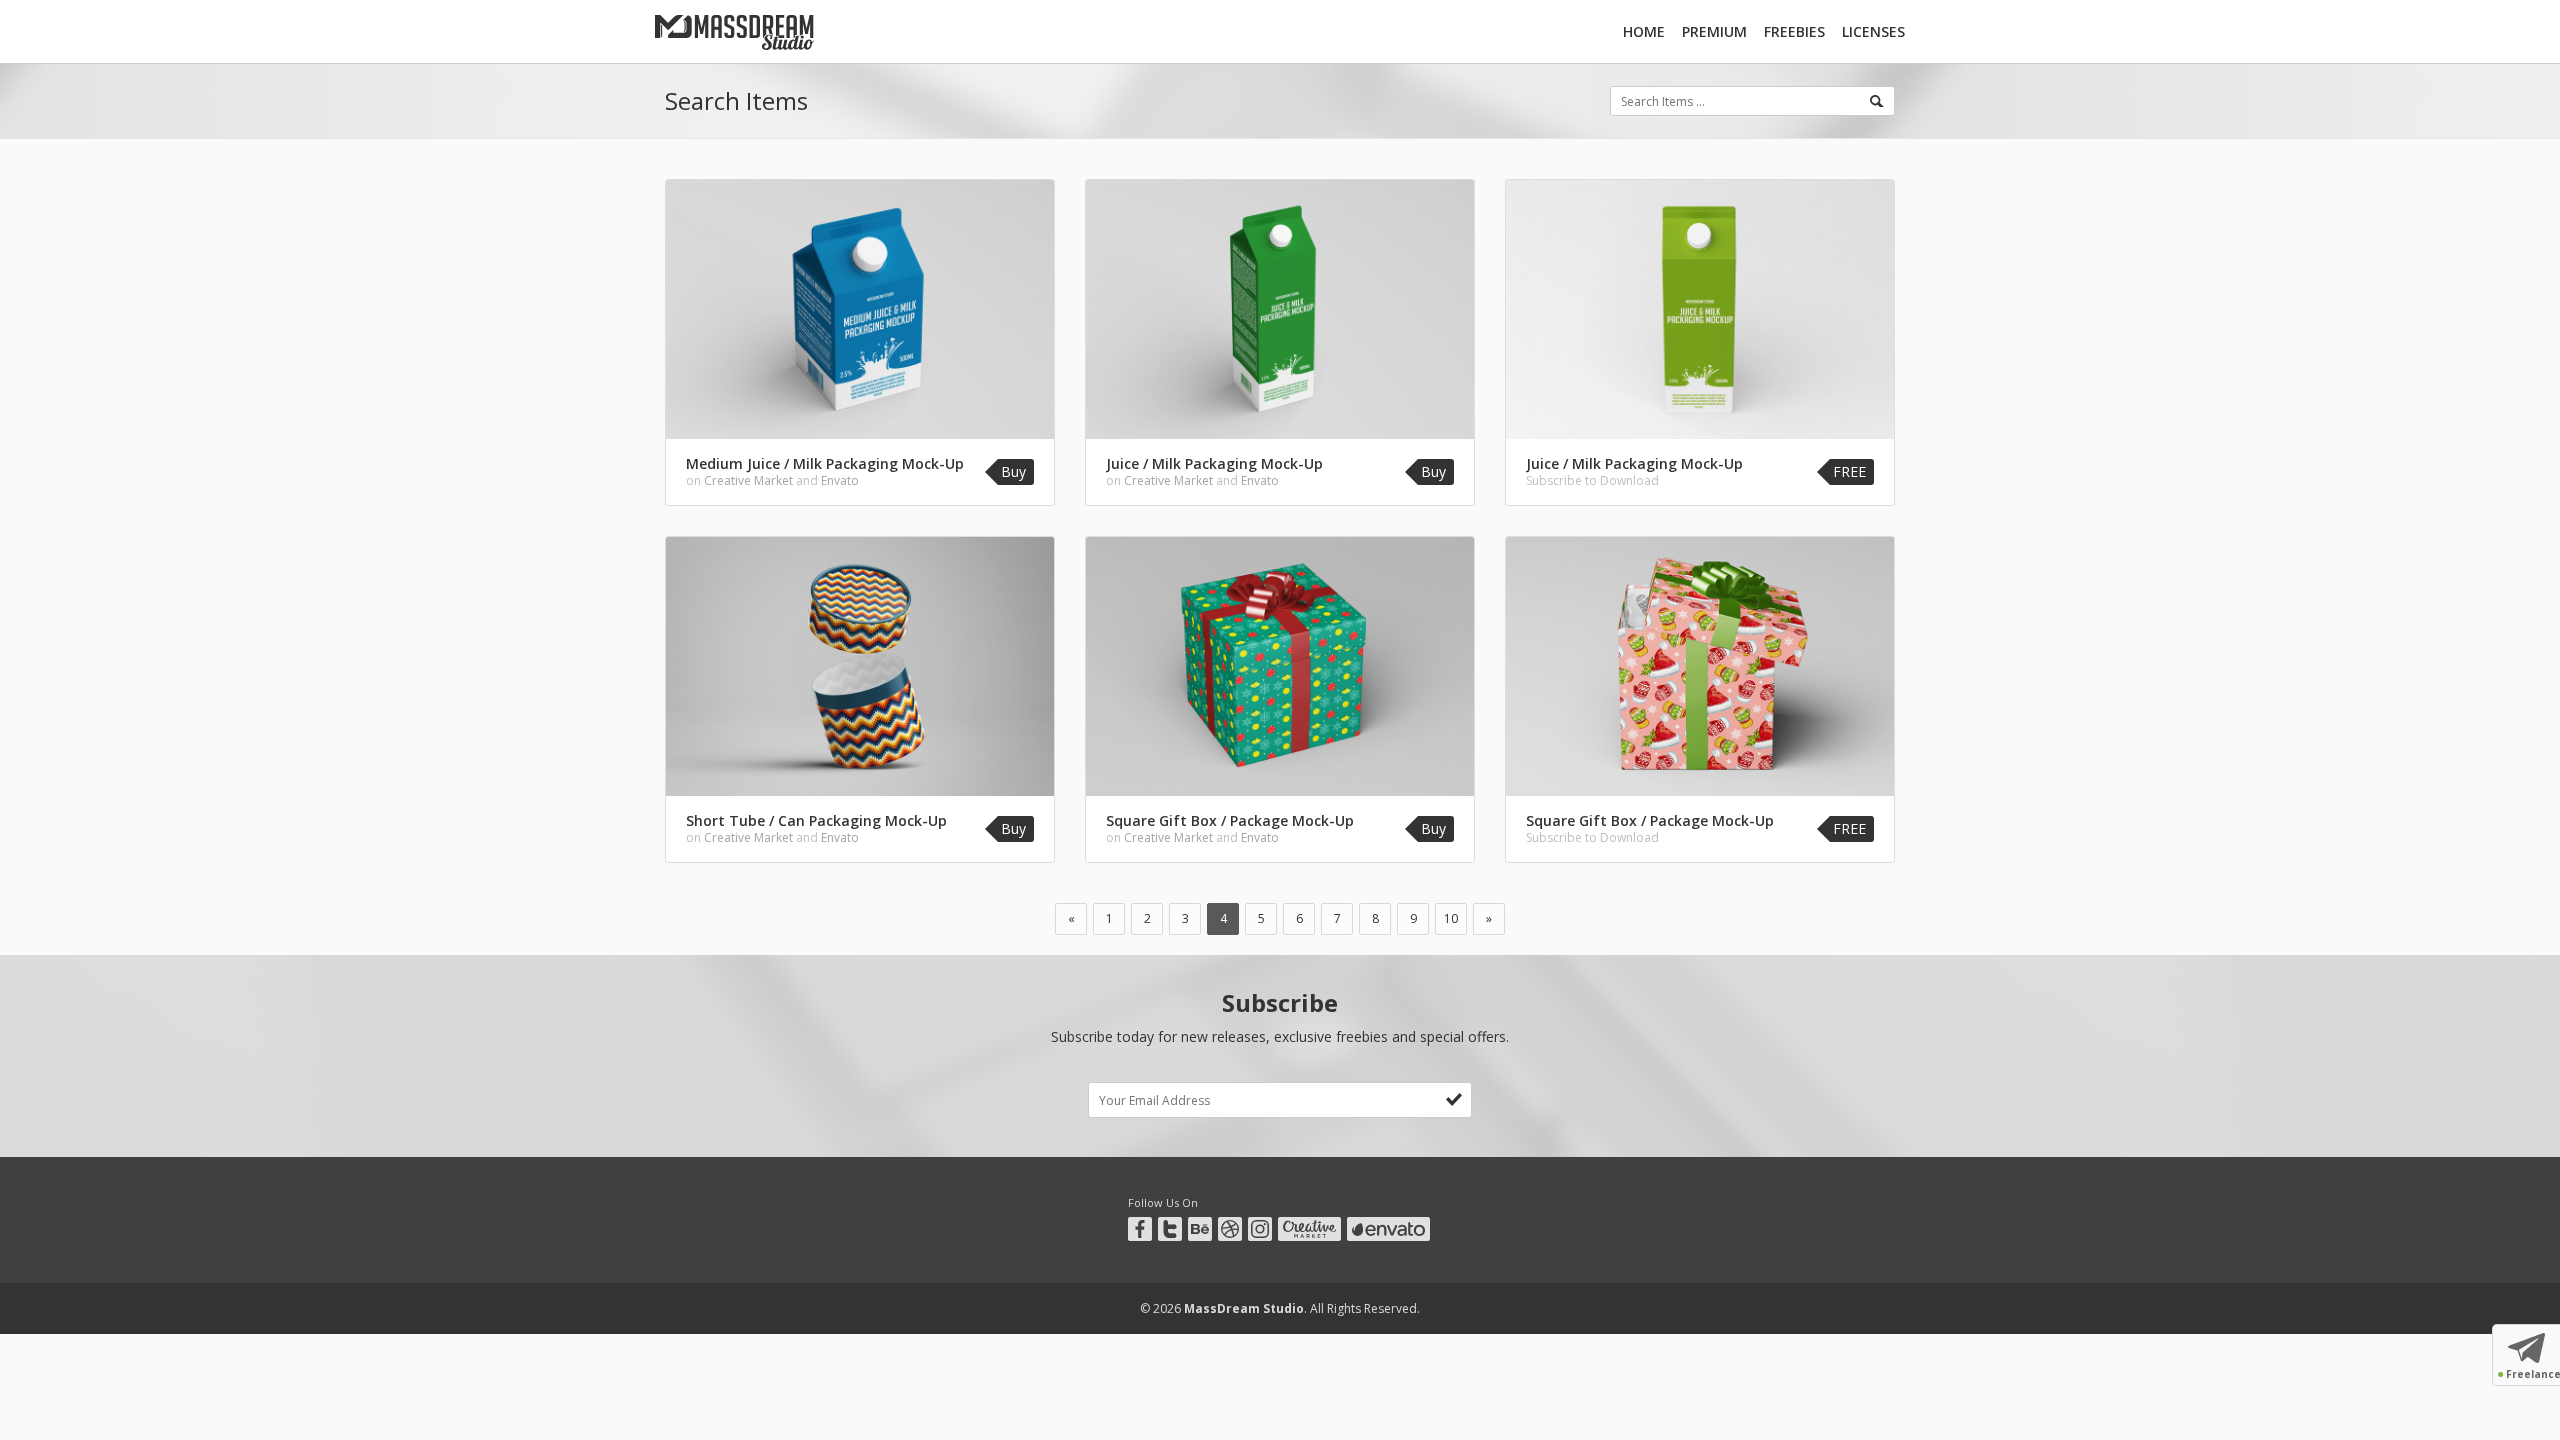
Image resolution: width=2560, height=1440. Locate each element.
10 (1451, 918)
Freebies (1794, 31)
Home (1644, 31)
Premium (1714, 31)
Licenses (1873, 31)
